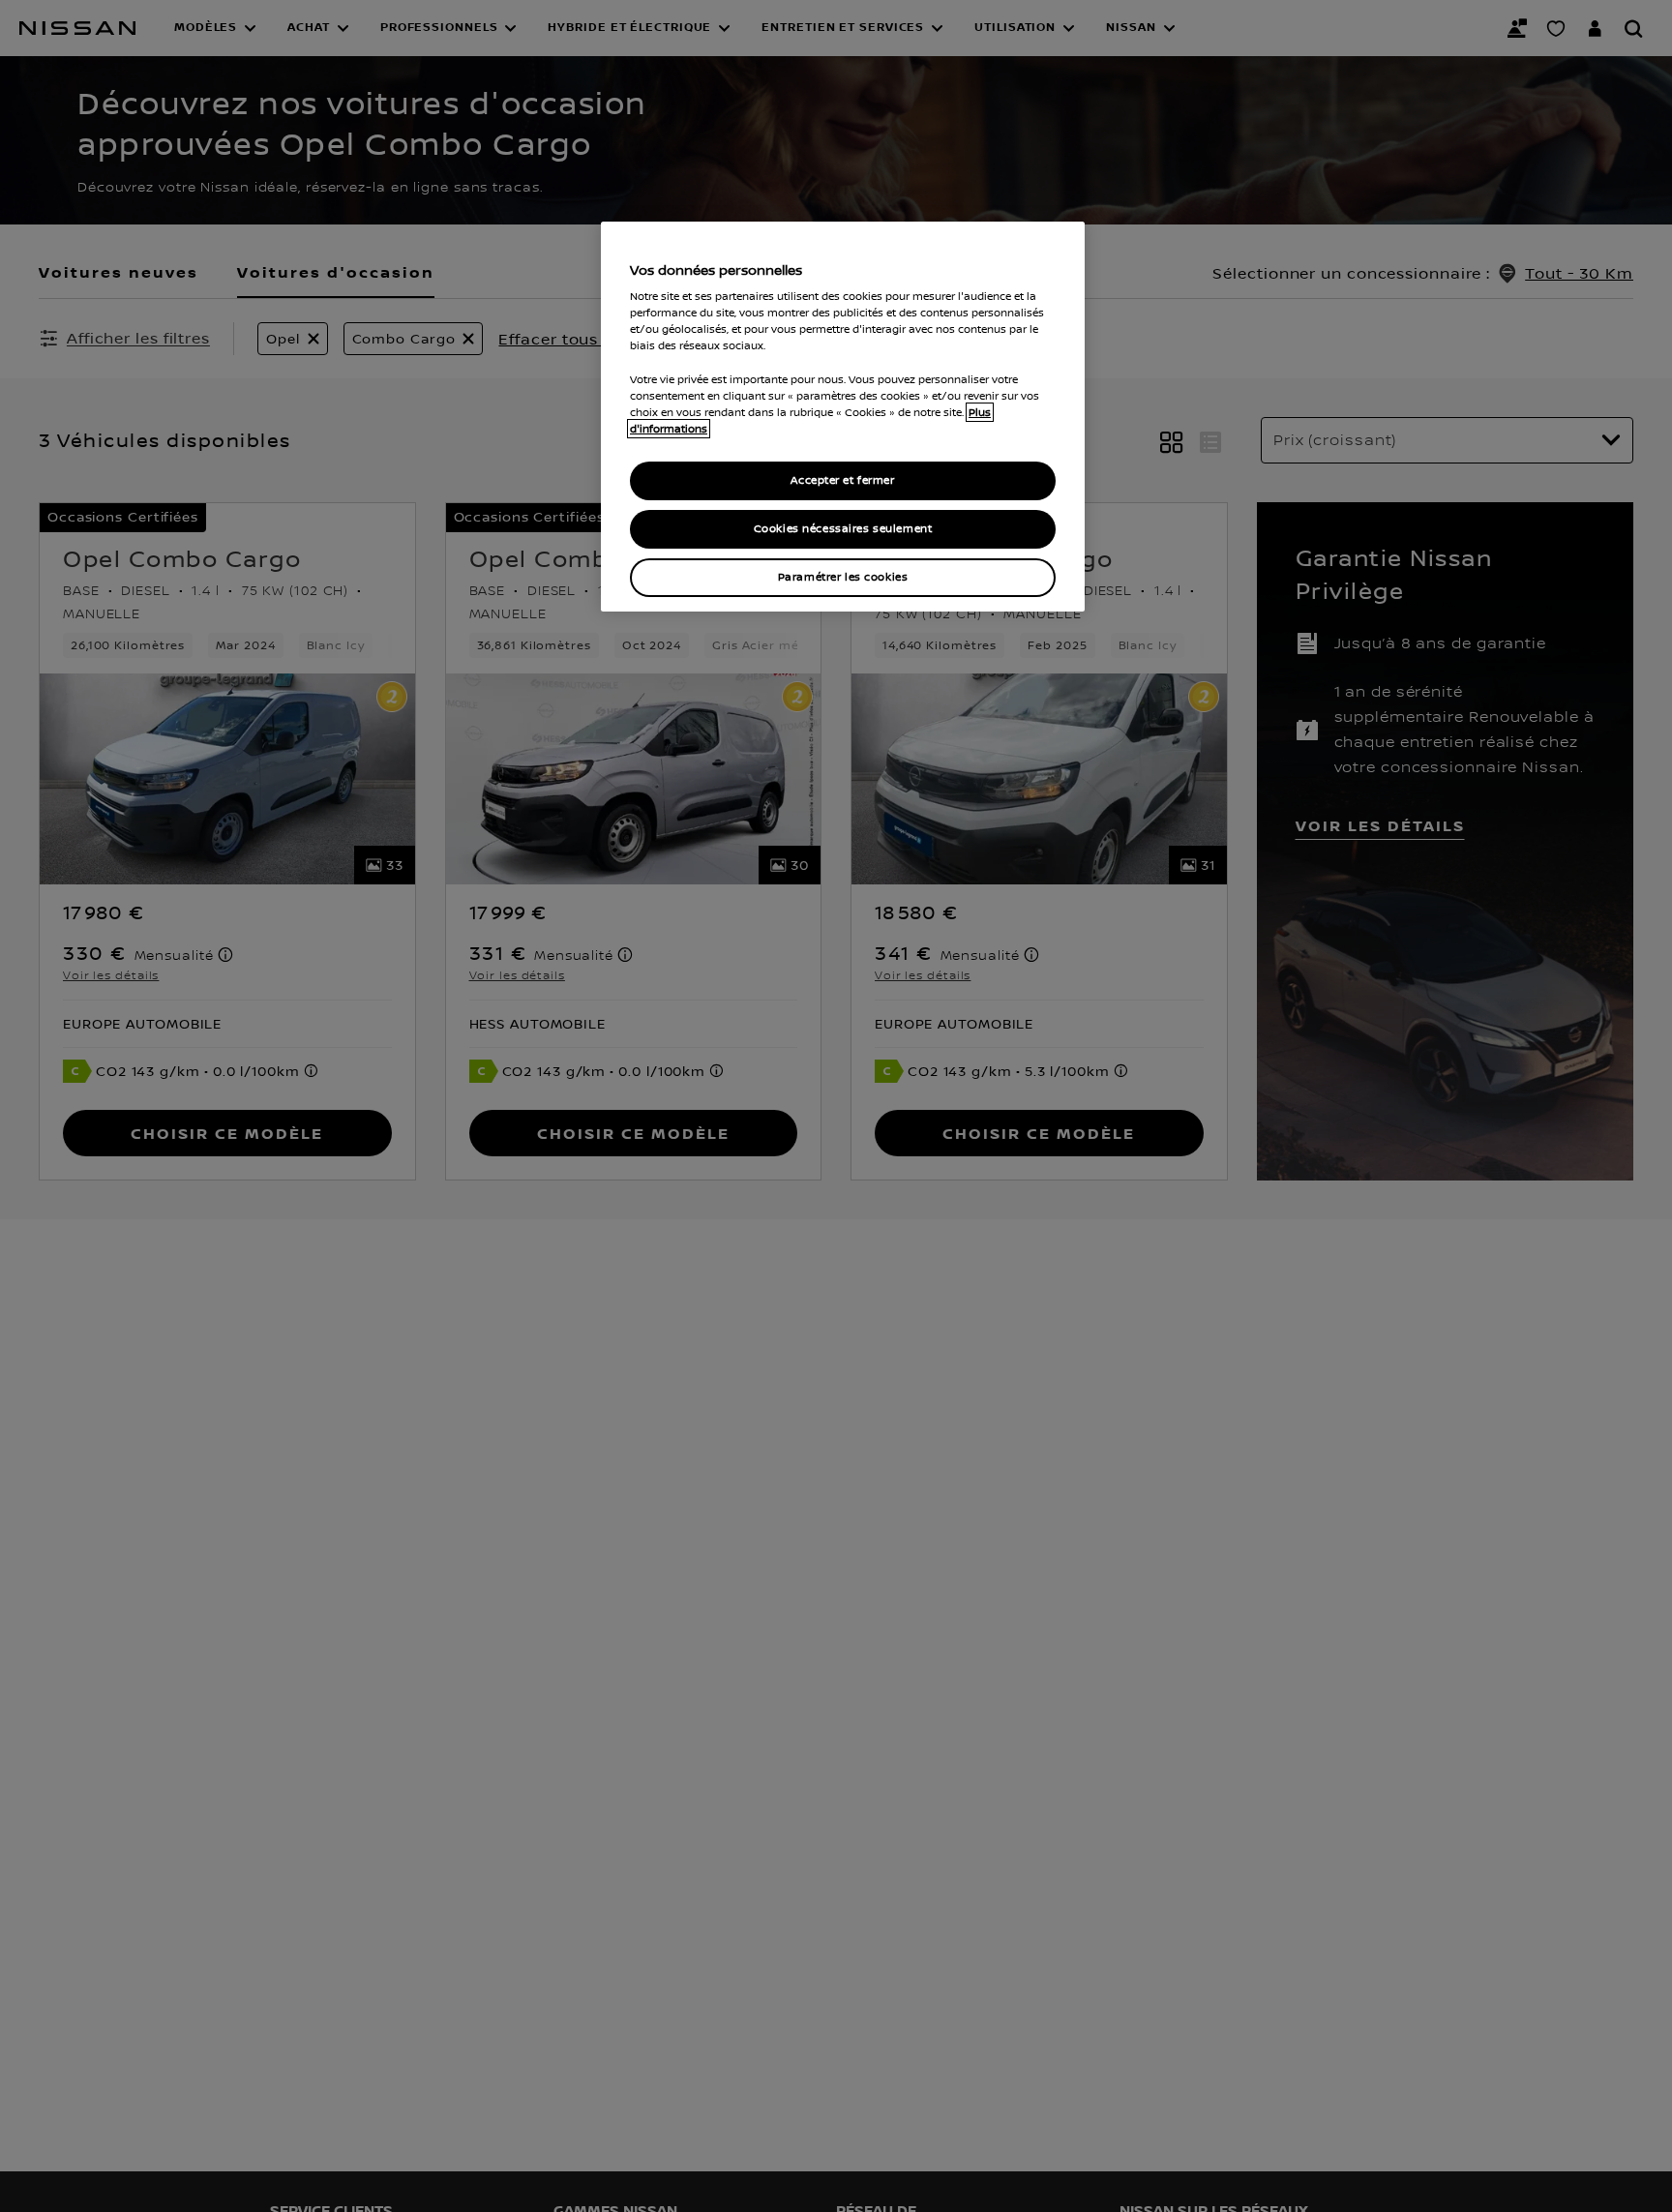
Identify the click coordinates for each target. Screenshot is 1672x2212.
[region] (843, 417)
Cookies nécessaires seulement (843, 529)
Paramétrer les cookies (843, 577)
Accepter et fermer (842, 480)
